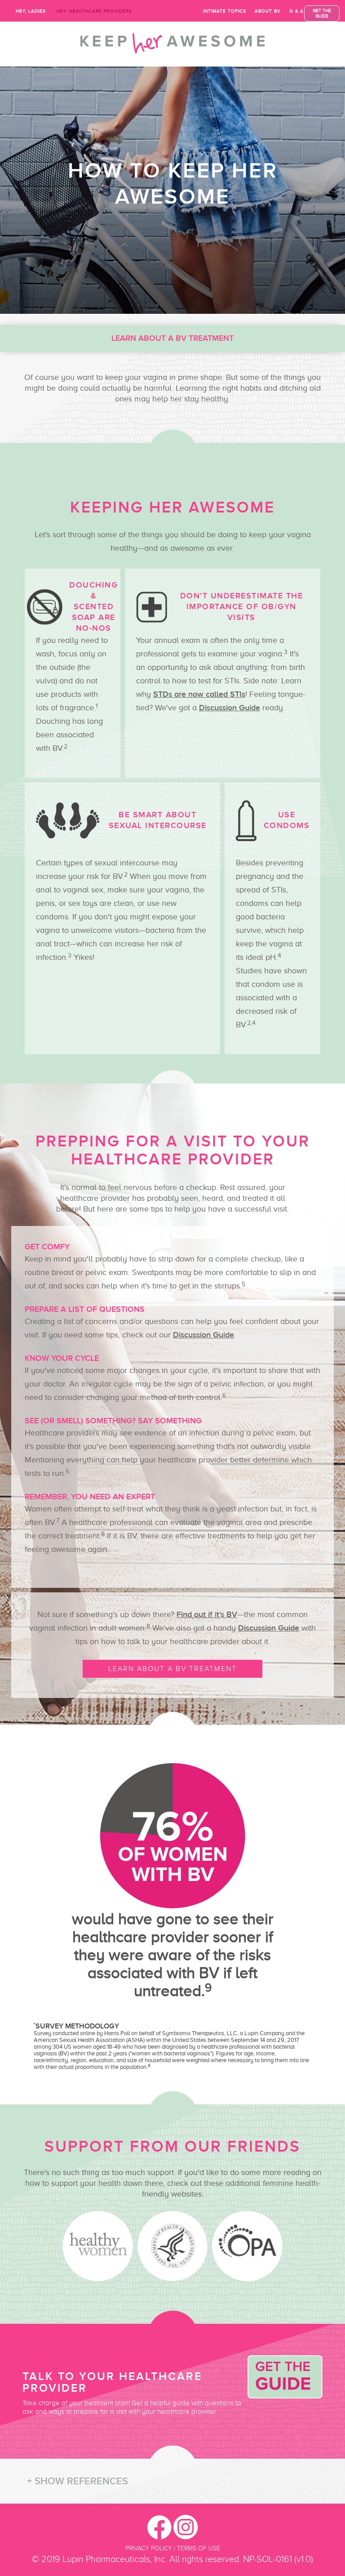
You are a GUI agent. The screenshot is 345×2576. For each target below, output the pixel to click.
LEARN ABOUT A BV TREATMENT (172, 1669)
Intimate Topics (225, 11)
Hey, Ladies (31, 11)
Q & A (296, 11)
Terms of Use (199, 2548)
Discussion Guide (230, 708)
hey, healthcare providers (94, 11)
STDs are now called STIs (199, 695)
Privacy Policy (149, 2548)
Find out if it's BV (207, 1615)
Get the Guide (322, 13)
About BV (268, 11)
